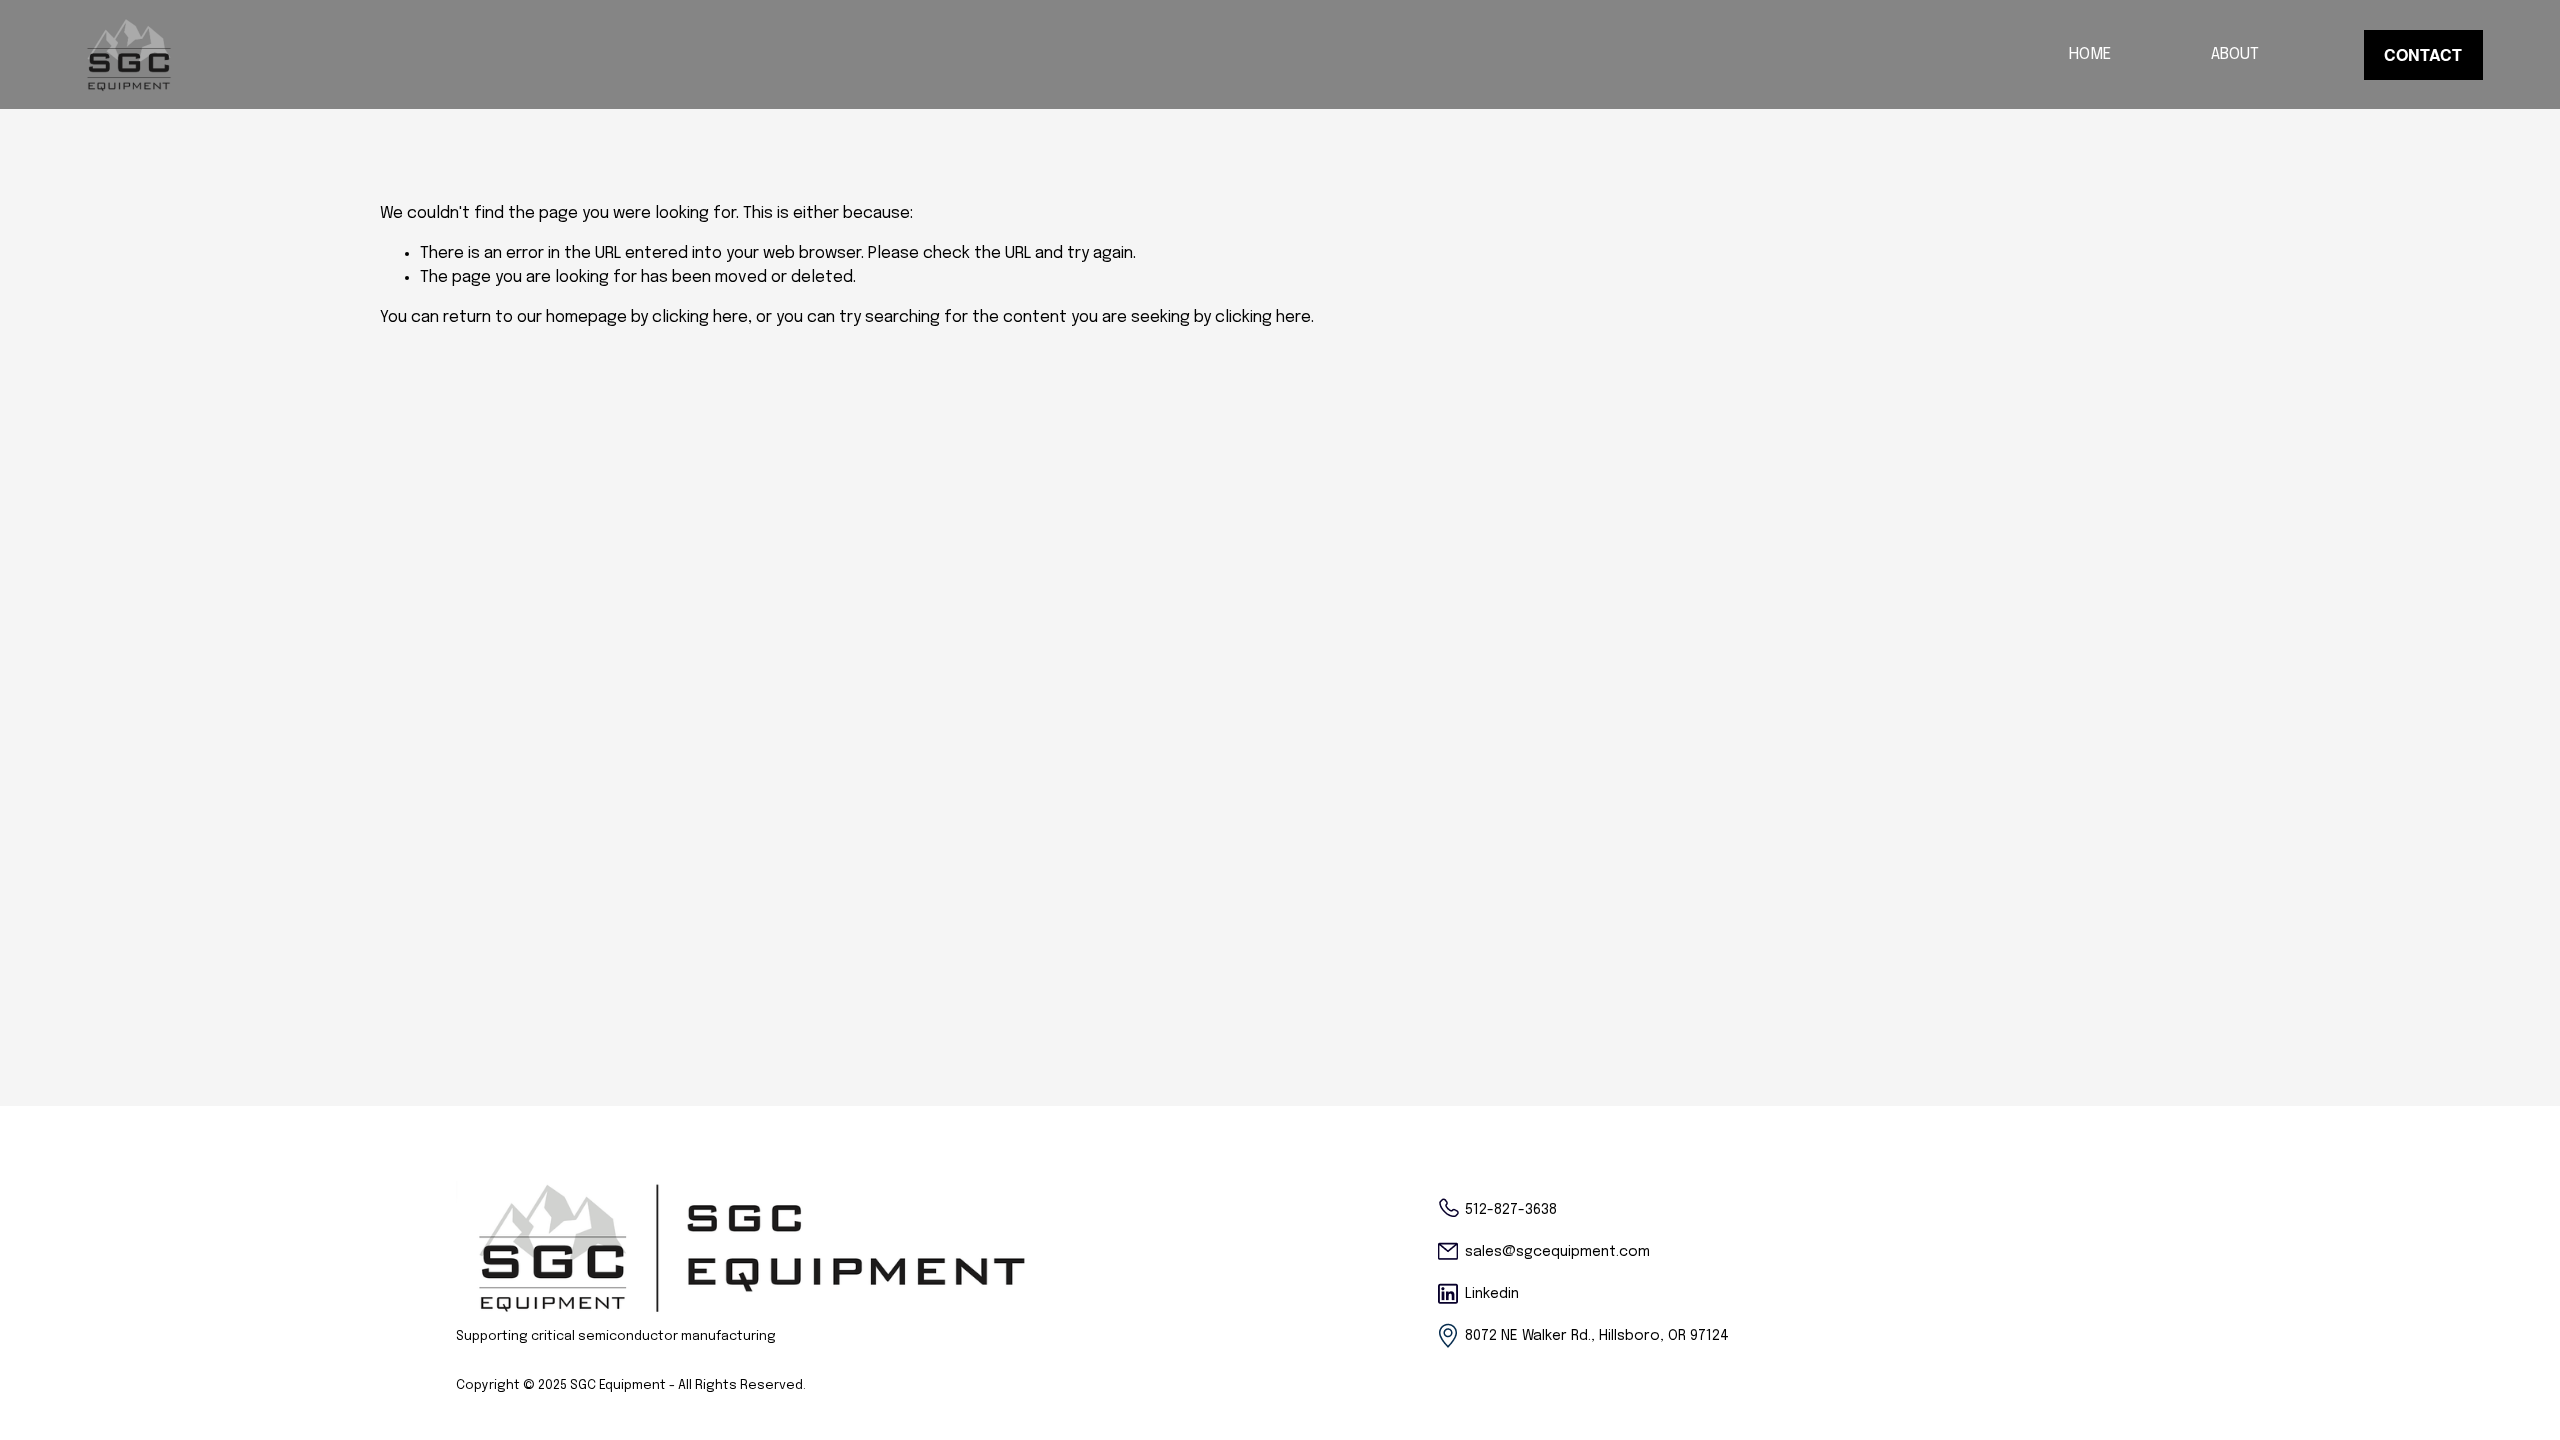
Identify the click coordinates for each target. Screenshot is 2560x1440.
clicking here (700, 317)
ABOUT (2235, 54)
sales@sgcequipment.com (1557, 1252)
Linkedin (1492, 1294)
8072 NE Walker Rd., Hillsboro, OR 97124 (1597, 1336)
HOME (2090, 54)
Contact (2423, 54)
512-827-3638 (1511, 1210)
